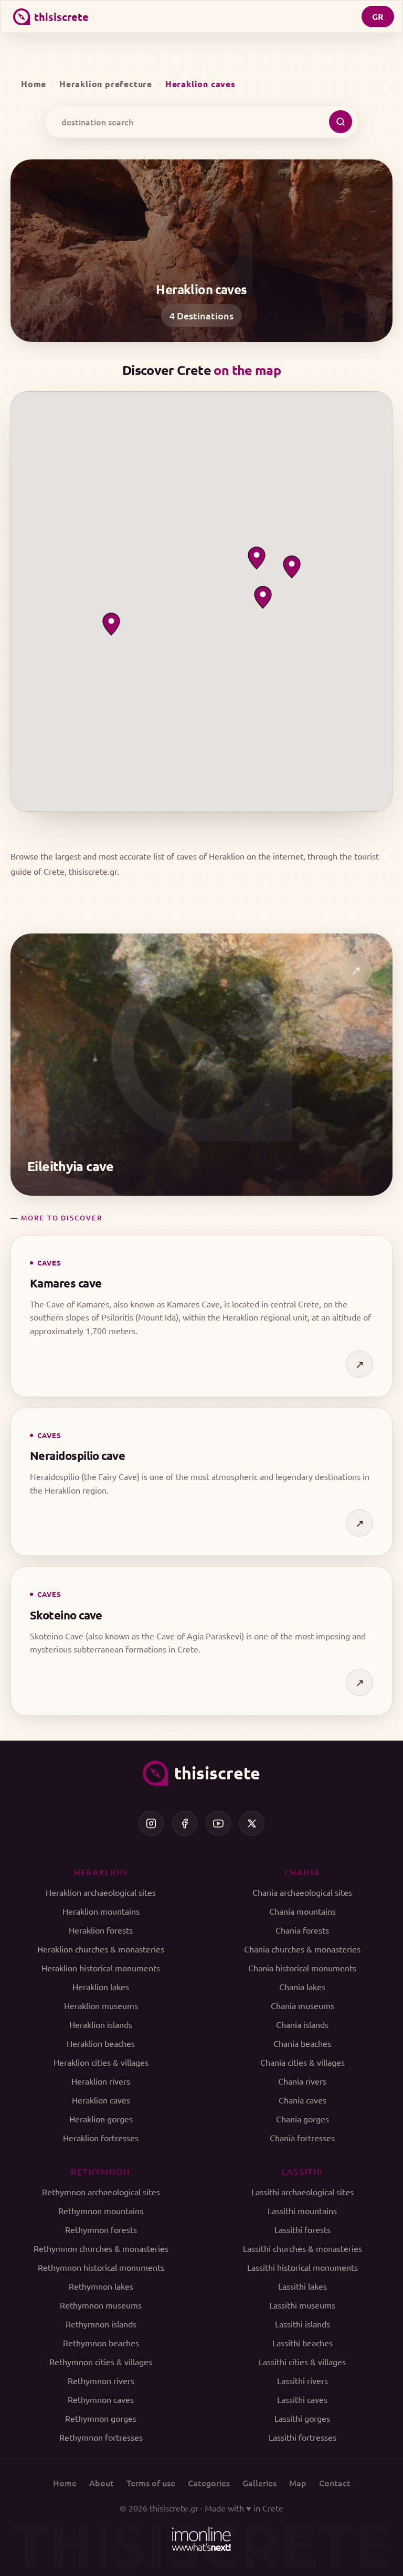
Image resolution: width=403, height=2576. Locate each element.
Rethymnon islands (101, 2324)
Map (298, 2483)
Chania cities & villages (303, 2062)
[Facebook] (185, 1823)
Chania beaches (302, 2043)
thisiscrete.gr (174, 2508)
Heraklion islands (101, 2024)
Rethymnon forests (101, 2229)
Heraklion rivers (101, 2081)
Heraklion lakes (101, 1987)
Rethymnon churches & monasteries (101, 2248)
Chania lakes (302, 1987)
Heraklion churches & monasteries (101, 1949)
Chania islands (302, 2024)
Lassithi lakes (303, 2286)
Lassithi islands (303, 2324)
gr (378, 17)
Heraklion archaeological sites (101, 1892)
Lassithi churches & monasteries (303, 2248)
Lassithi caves (302, 2399)
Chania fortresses (302, 2138)
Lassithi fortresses (303, 2437)
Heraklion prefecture (106, 84)
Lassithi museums (302, 2305)
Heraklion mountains (101, 1911)
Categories (209, 2483)
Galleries (259, 2483)
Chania (303, 1872)
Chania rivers (302, 2081)
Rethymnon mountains (101, 2210)
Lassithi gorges (302, 2418)
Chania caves (303, 2100)
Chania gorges (303, 2119)
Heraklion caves (101, 2100)
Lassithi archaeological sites (303, 2192)
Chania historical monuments (302, 1968)
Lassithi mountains (302, 2210)
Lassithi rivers (303, 2380)
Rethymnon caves (101, 2399)
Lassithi (302, 2171)
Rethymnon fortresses (101, 2437)
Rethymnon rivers (101, 2380)
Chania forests (302, 1930)
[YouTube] (218, 1823)
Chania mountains (303, 1911)
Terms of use (151, 2483)
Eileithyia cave (71, 1166)
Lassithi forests (303, 2229)
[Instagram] (151, 1823)
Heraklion (100, 1872)
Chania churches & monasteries (302, 1949)
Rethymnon (100, 2171)
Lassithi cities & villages (302, 2362)
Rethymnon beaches (101, 2343)
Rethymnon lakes (101, 2286)
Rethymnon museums (101, 2305)
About (102, 2483)
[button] (257, 558)
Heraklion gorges (101, 2119)
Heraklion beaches (101, 2043)
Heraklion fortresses (101, 2138)
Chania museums (303, 2005)
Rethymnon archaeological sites (101, 2192)
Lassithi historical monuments (303, 2267)
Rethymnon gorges (101, 2418)
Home (34, 84)
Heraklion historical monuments (101, 1968)
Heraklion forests (101, 1930)
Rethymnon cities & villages (101, 2362)
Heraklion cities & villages (101, 2062)
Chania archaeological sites (302, 1892)
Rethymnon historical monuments (101, 2267)
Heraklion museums (101, 2005)
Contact (335, 2483)
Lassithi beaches (303, 2343)
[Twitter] (252, 1823)
